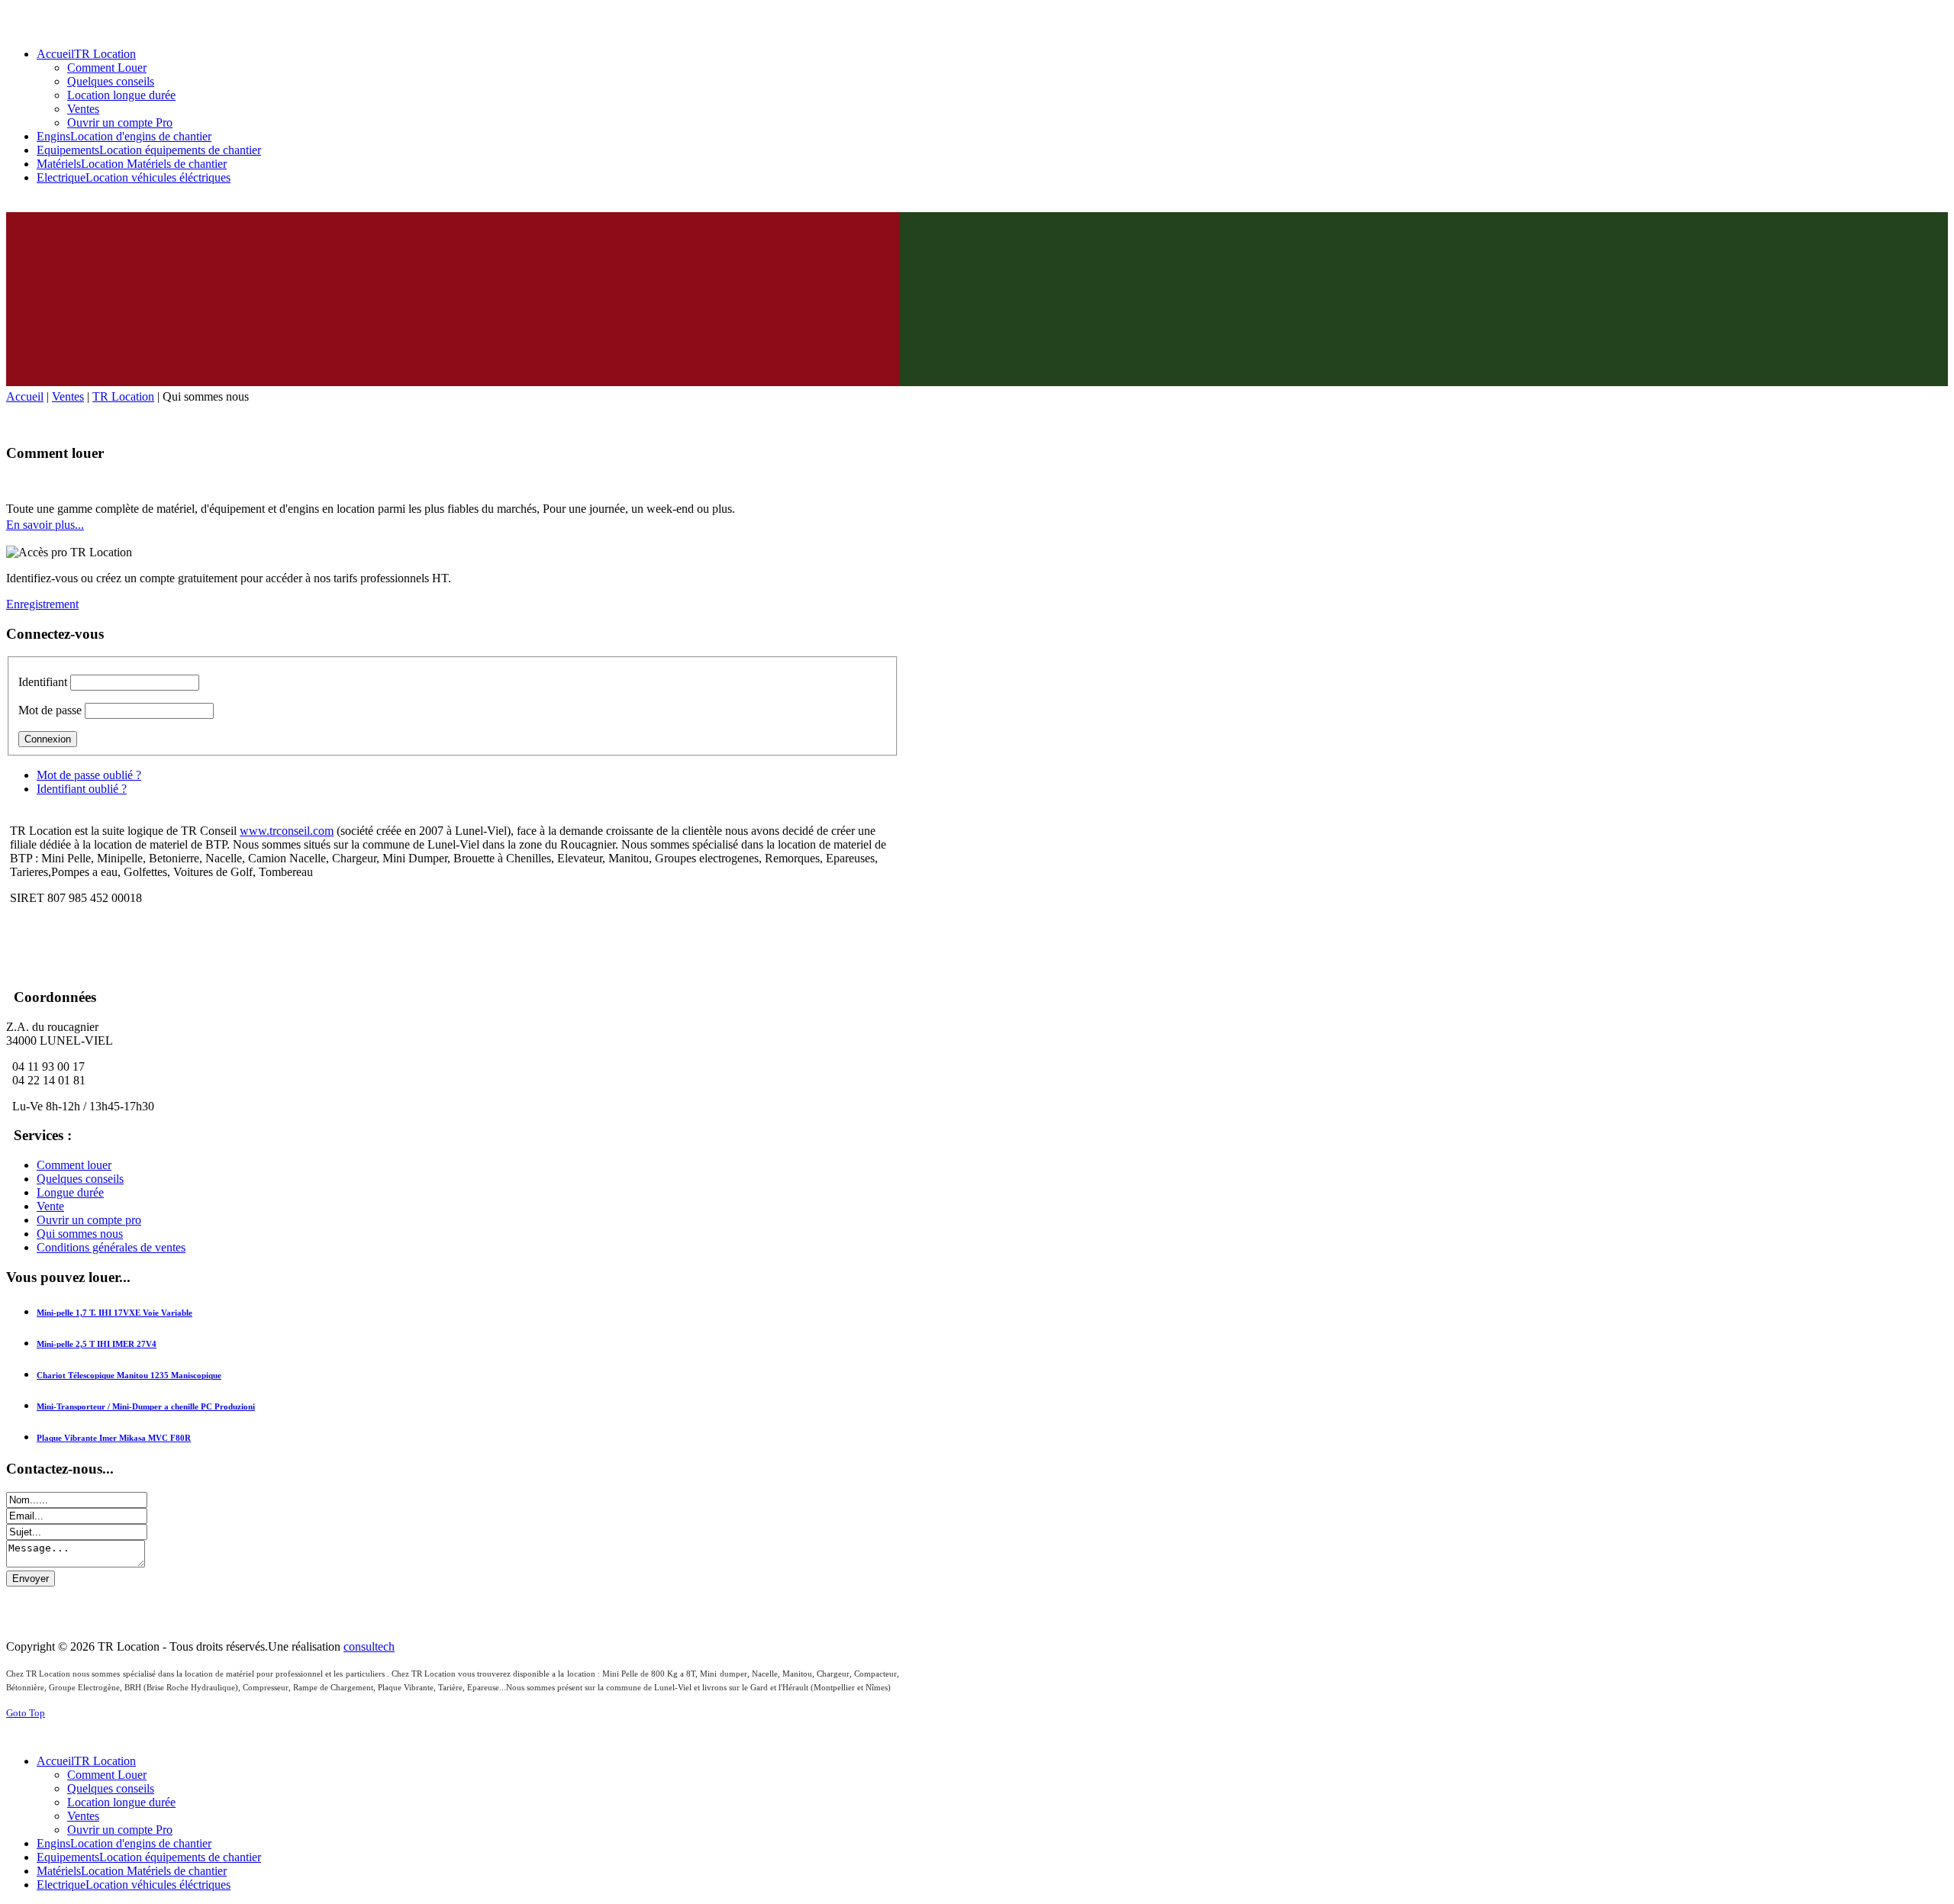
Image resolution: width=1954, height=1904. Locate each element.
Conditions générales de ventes (111, 1247)
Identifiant (43, 682)
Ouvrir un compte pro (89, 1220)
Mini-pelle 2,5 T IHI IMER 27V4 (97, 1344)
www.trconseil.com (287, 831)
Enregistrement (42, 604)
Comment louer (74, 1165)
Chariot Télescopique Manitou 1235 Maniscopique (129, 1375)
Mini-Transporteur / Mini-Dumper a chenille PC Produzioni (146, 1406)
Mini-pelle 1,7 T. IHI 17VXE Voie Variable (114, 1313)
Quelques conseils (80, 1179)
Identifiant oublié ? (82, 789)
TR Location (123, 396)
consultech (369, 1646)
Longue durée (70, 1192)
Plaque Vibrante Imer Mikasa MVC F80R (114, 1438)
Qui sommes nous (80, 1234)
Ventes (68, 396)
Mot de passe (50, 710)
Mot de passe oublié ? (89, 775)
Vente (50, 1206)
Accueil (25, 396)
